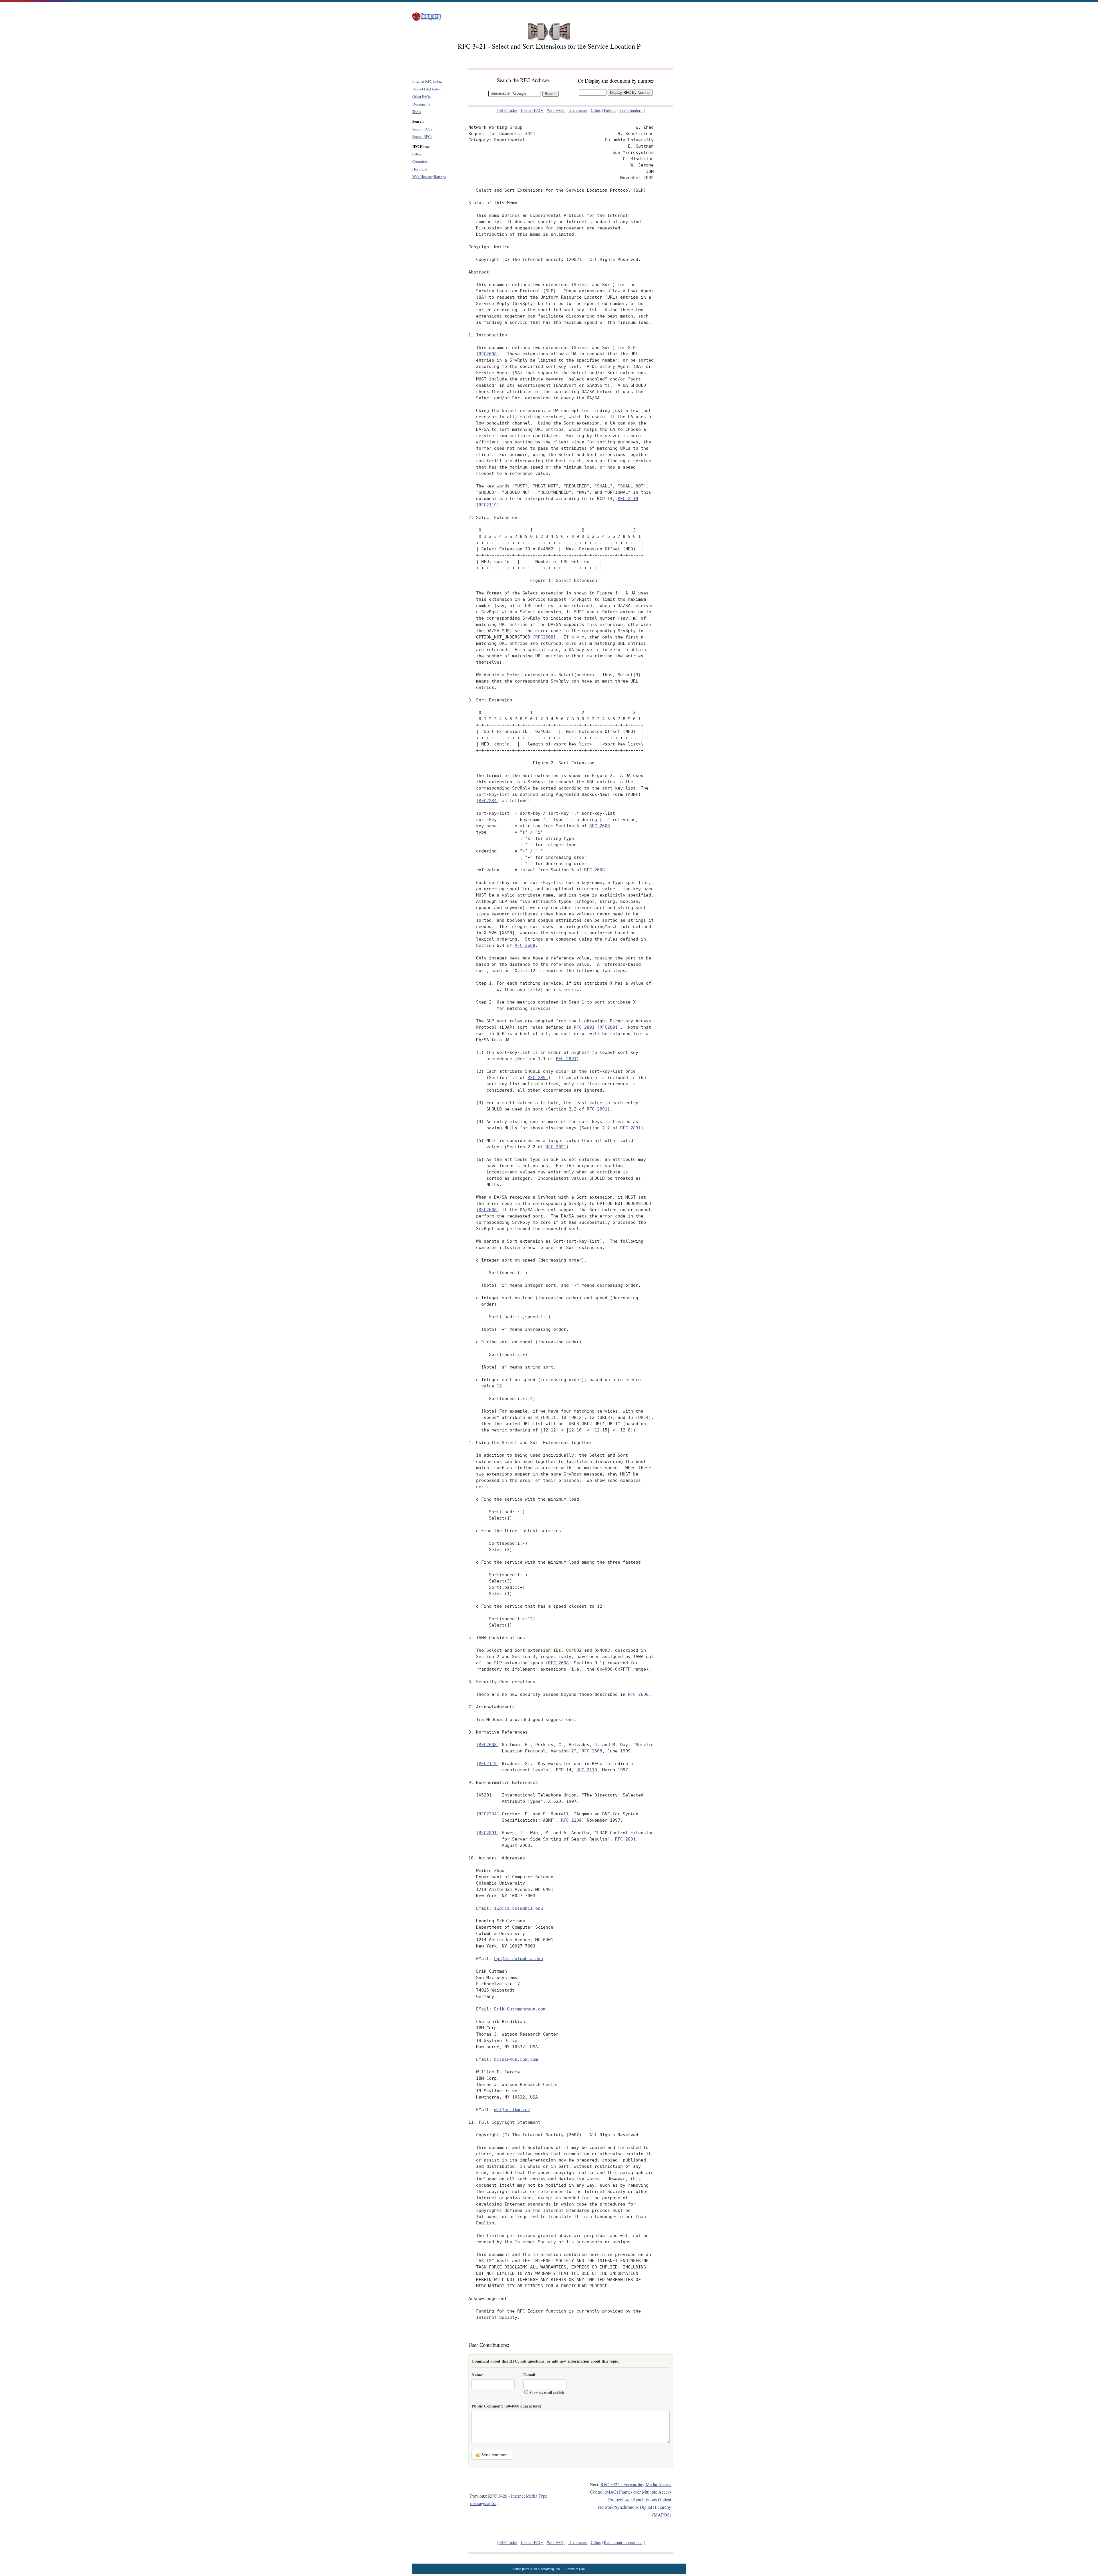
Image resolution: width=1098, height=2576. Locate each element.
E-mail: (530, 2375)
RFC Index (508, 110)
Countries (420, 161)
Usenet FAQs (532, 110)
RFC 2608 (600, 826)
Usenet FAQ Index (427, 89)
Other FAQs (421, 96)
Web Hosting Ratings (429, 177)
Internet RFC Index (427, 81)
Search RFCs (422, 136)
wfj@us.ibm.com (512, 2110)
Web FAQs (556, 110)
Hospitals (420, 169)
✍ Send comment (492, 2455)
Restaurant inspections (623, 2542)
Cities (417, 154)
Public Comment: (506, 2406)
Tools (417, 112)
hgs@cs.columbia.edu (519, 1959)
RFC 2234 (571, 1820)
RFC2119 (488, 505)
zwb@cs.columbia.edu (519, 1908)
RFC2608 (488, 354)
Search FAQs (422, 129)
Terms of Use (575, 2569)
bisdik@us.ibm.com (516, 2059)
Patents (610, 110)
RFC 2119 (628, 498)
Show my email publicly (547, 2392)
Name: (478, 2375)
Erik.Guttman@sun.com (520, 2009)
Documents (421, 104)
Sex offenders (631, 110)
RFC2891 (609, 1027)
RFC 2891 (584, 1027)
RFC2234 (488, 801)
